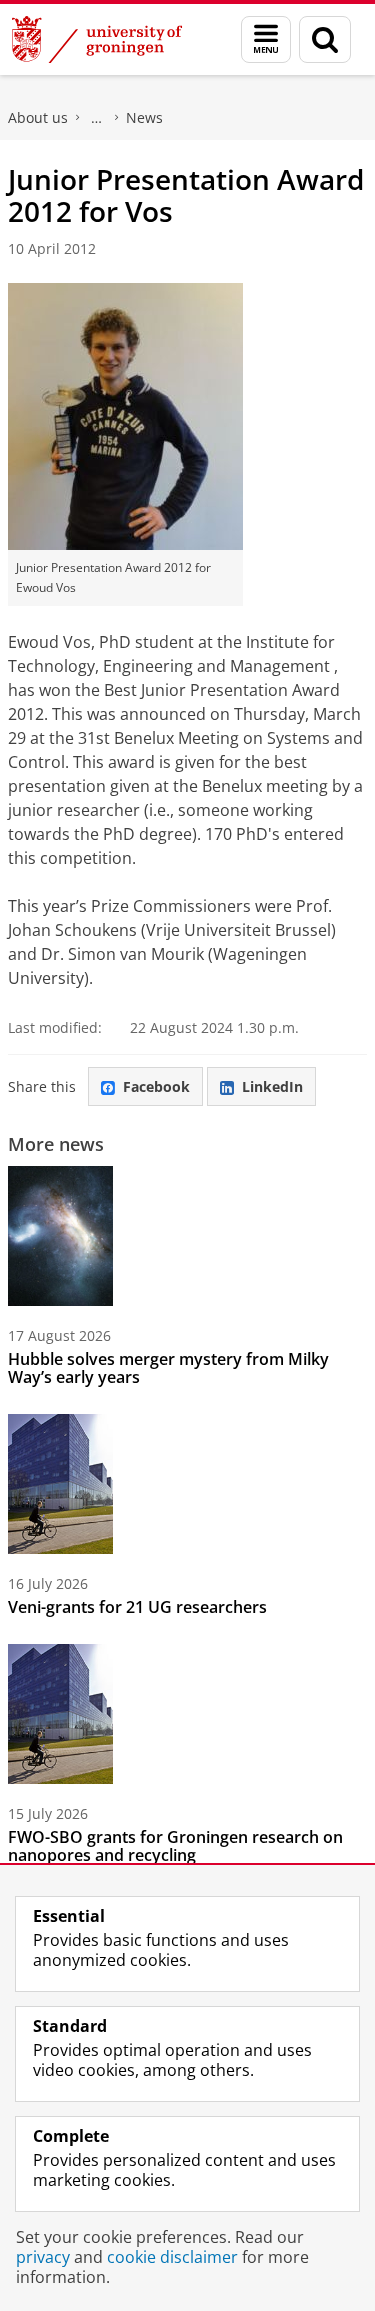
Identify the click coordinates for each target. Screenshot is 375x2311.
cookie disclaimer (172, 2257)
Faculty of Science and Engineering (97, 118)
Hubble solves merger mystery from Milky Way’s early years (168, 1368)
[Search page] (325, 39)
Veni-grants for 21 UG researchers (137, 1607)
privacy (43, 2257)
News (144, 117)
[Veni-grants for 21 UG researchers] (60, 1484)
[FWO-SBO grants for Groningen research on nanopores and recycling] (60, 1714)
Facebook (156, 1086)
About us (38, 117)
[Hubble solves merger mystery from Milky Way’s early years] (60, 1236)
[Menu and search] (266, 39)
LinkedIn (272, 1086)
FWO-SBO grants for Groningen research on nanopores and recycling (175, 1846)
